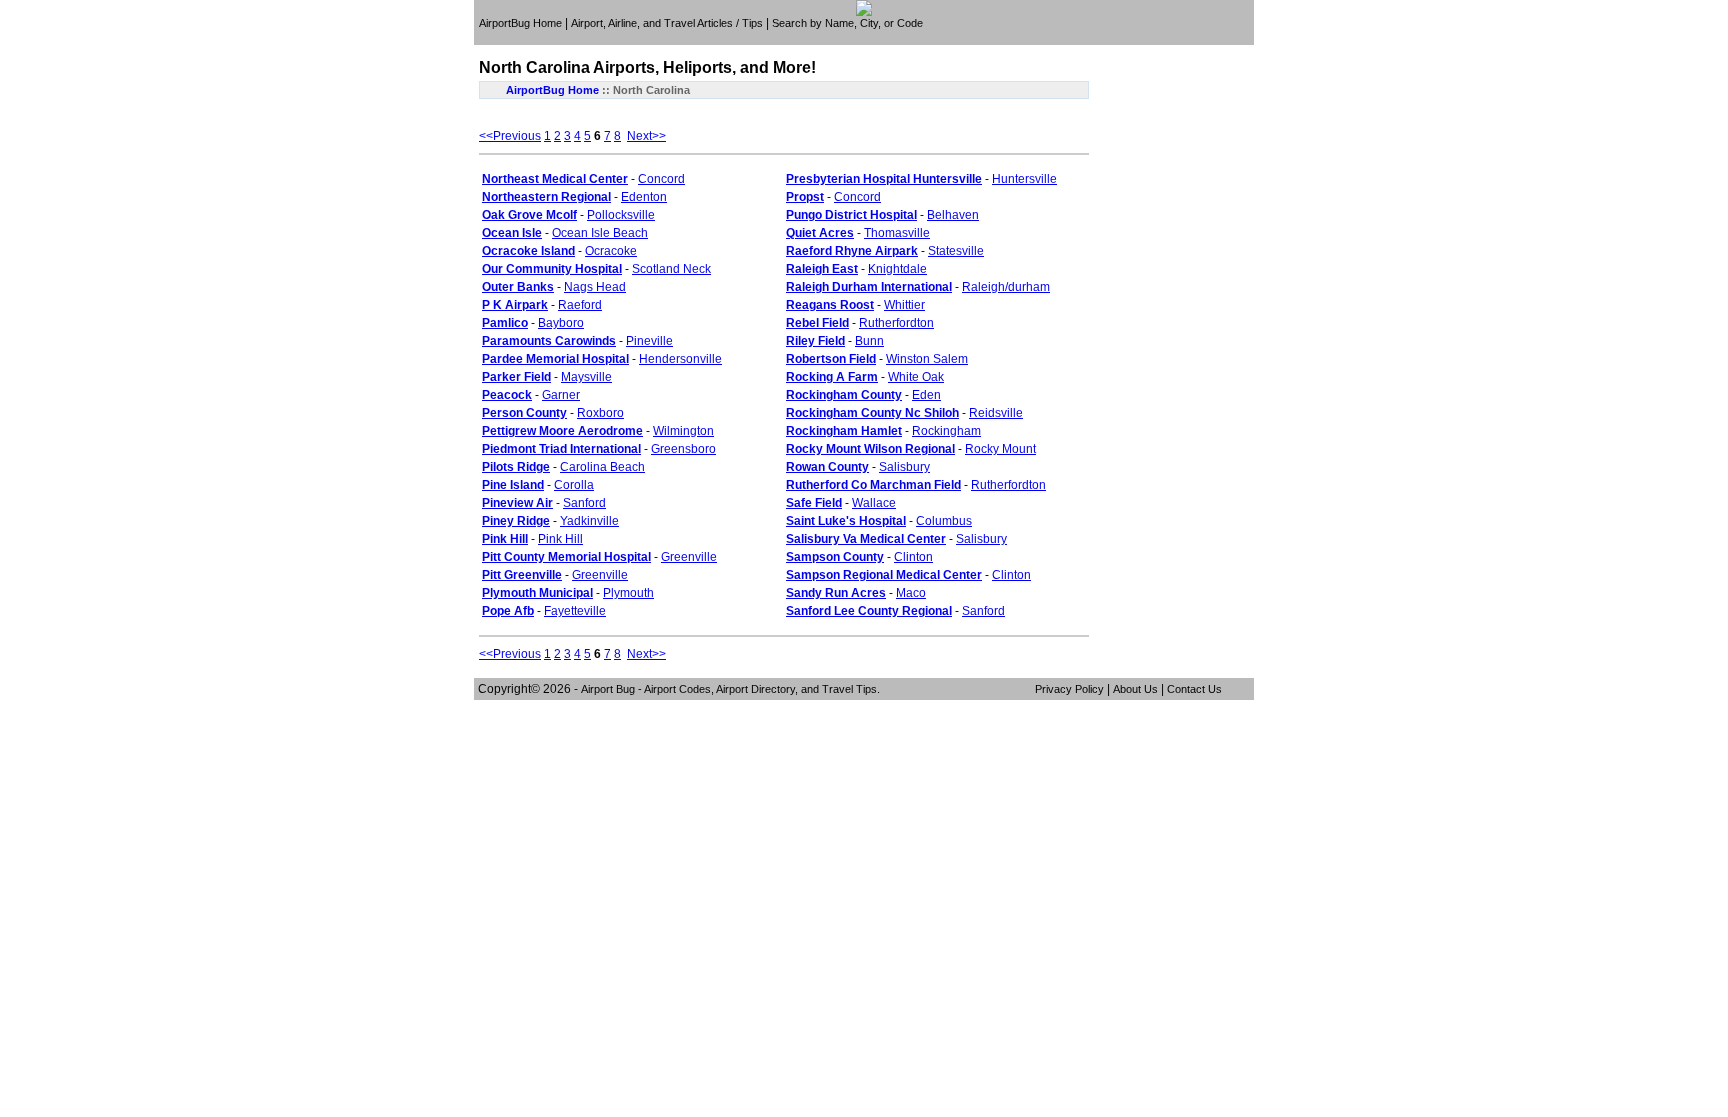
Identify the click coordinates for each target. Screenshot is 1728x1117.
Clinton (913, 557)
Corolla (574, 485)
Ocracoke (611, 251)
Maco (911, 593)
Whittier (904, 305)
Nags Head (595, 287)
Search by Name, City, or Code (847, 23)
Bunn (869, 341)
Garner (561, 395)
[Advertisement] (867, 37)
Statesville (956, 251)
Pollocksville (621, 215)
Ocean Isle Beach (600, 233)
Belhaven (953, 215)
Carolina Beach (602, 467)
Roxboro (600, 413)
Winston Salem (927, 359)
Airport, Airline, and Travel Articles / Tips (667, 23)
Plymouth (628, 593)
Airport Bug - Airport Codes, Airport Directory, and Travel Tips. (730, 689)
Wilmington (683, 431)
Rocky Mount (1000, 449)
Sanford (584, 503)
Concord (661, 179)
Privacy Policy (1069, 689)
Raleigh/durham (1006, 287)
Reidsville (996, 413)
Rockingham (946, 431)
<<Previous (510, 136)
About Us (1135, 689)
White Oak (916, 377)
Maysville (586, 377)
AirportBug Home (520, 23)
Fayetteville (575, 611)
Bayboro (561, 323)
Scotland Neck (671, 269)
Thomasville (897, 233)
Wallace (874, 503)
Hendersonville (680, 359)
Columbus (944, 521)
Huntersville (1024, 179)
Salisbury (904, 467)
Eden (926, 395)
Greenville (689, 557)
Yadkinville (589, 521)
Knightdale (897, 269)
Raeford (580, 305)
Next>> (646, 136)
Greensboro (683, 449)
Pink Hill (560, 539)
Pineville (649, 341)
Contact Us (1194, 689)
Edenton (644, 197)
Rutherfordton (896, 323)
